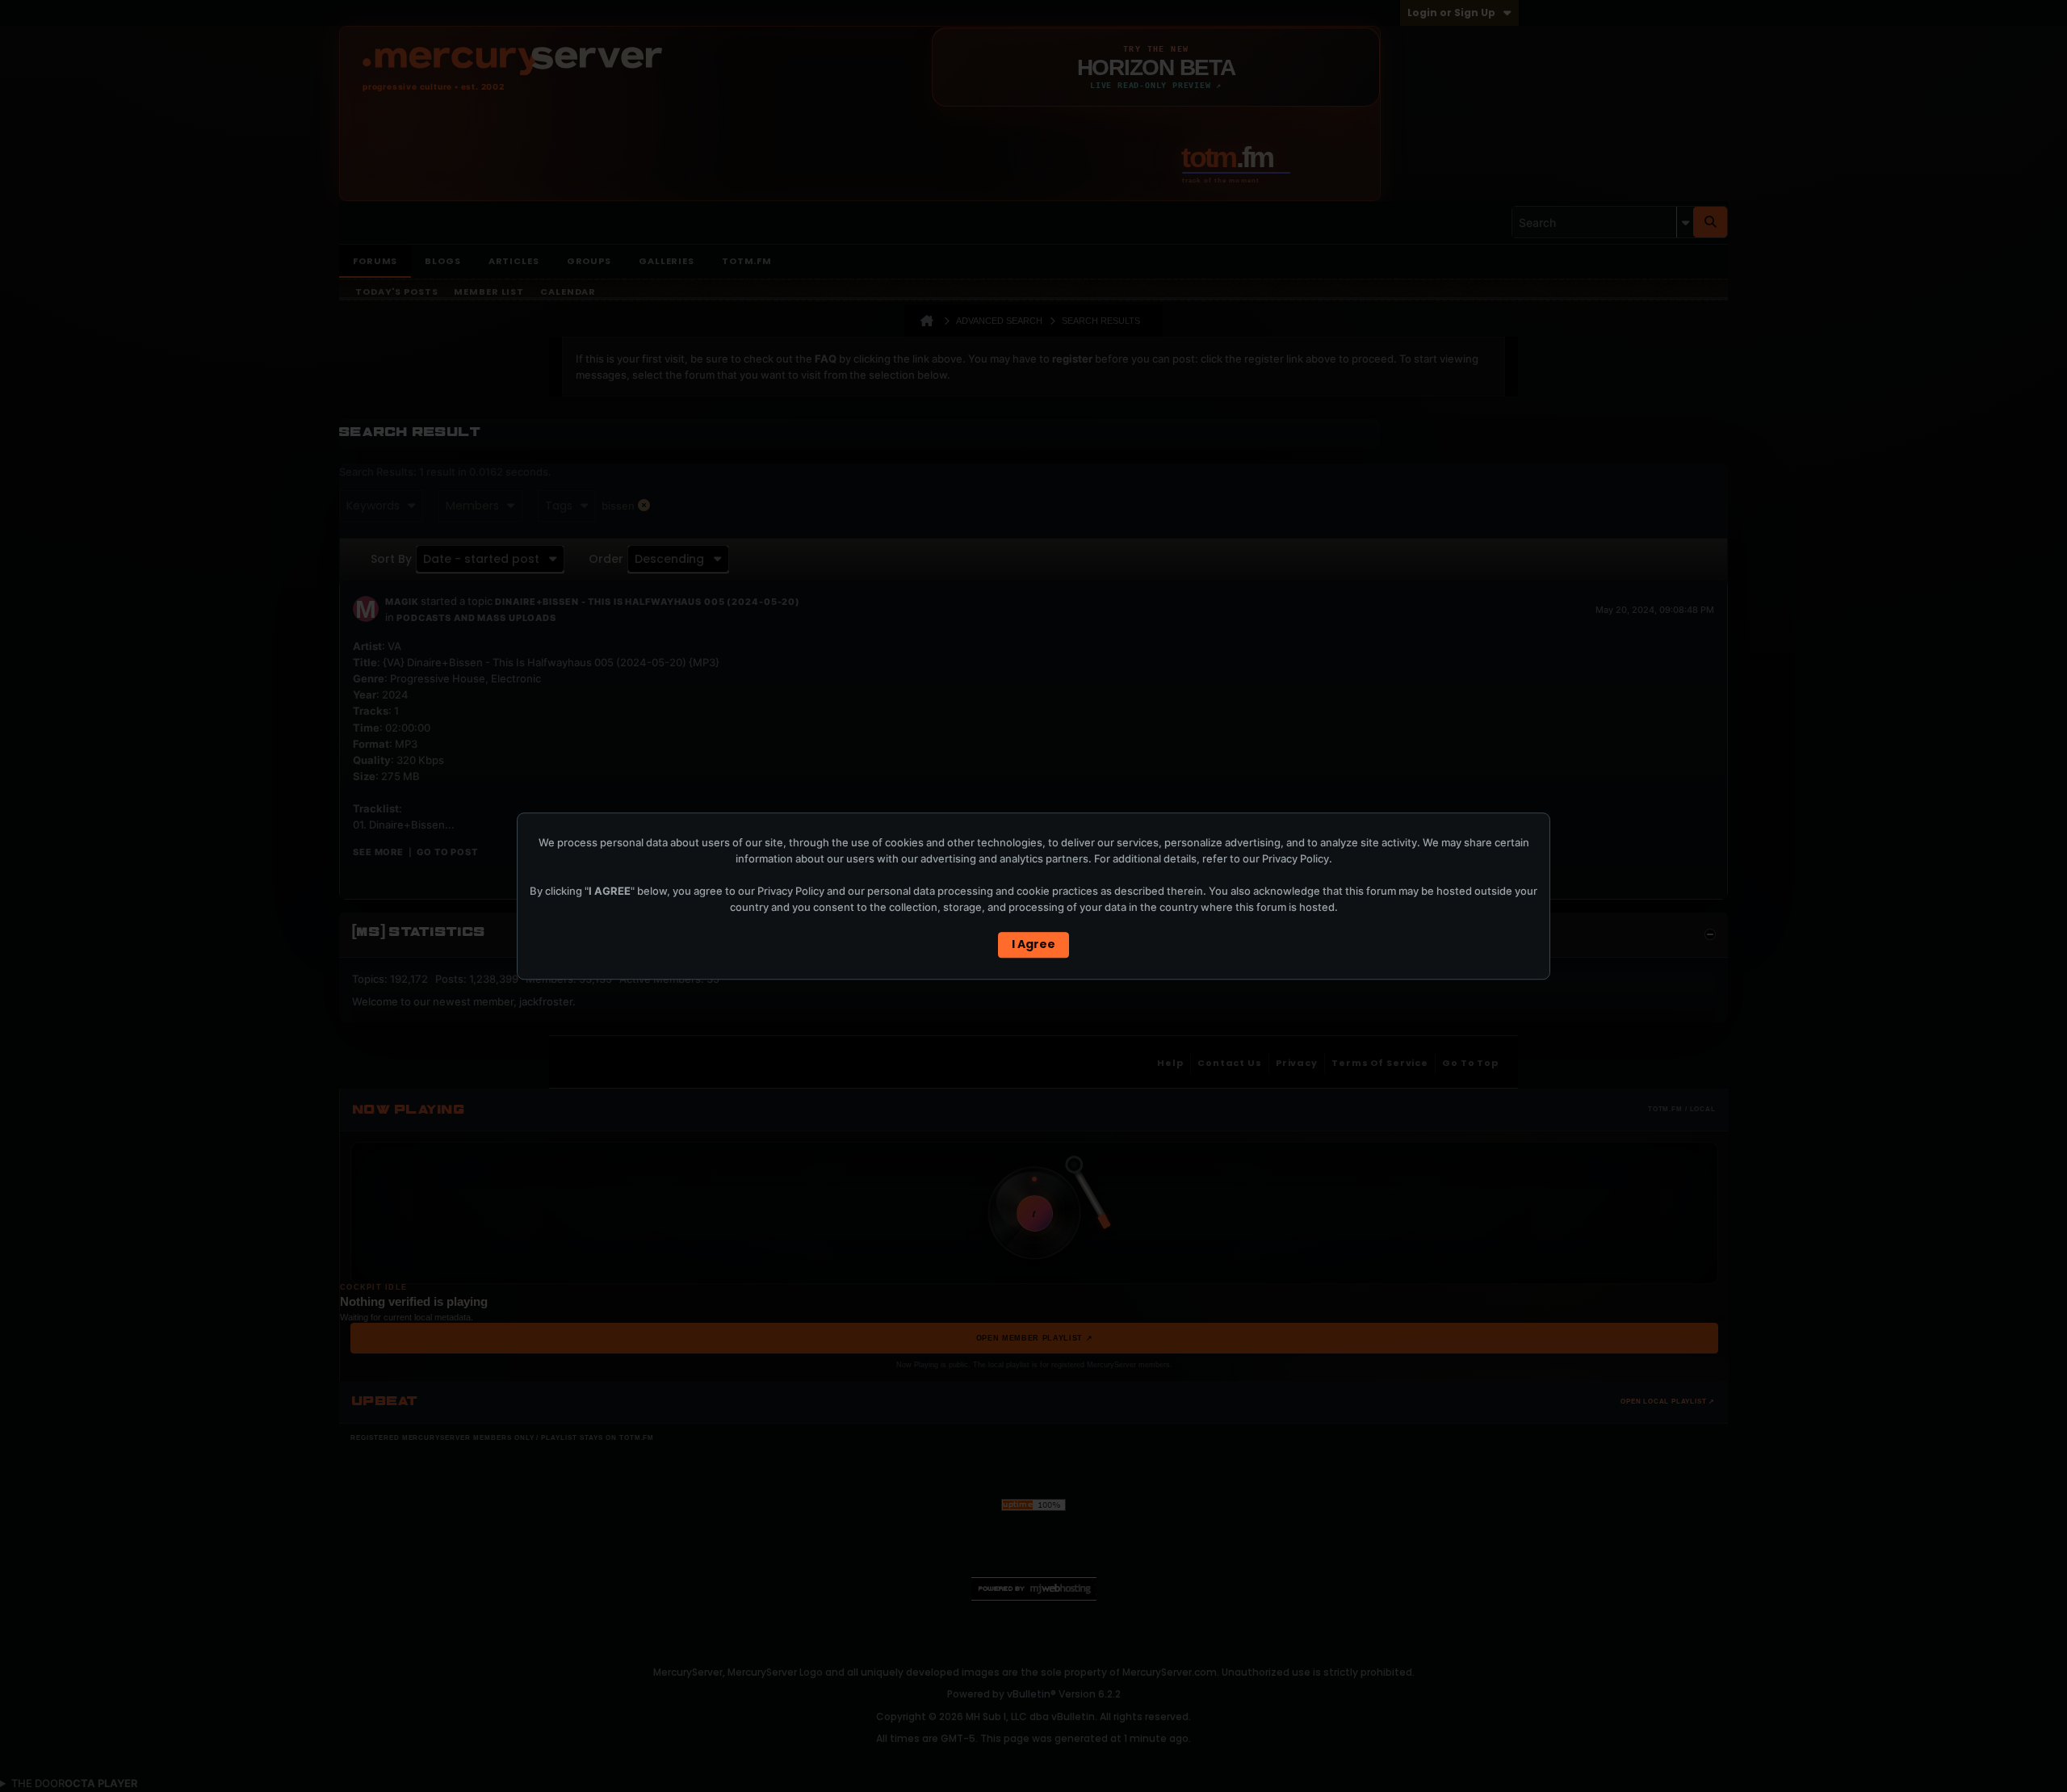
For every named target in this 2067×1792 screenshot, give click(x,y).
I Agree (1033, 944)
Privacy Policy (1296, 858)
